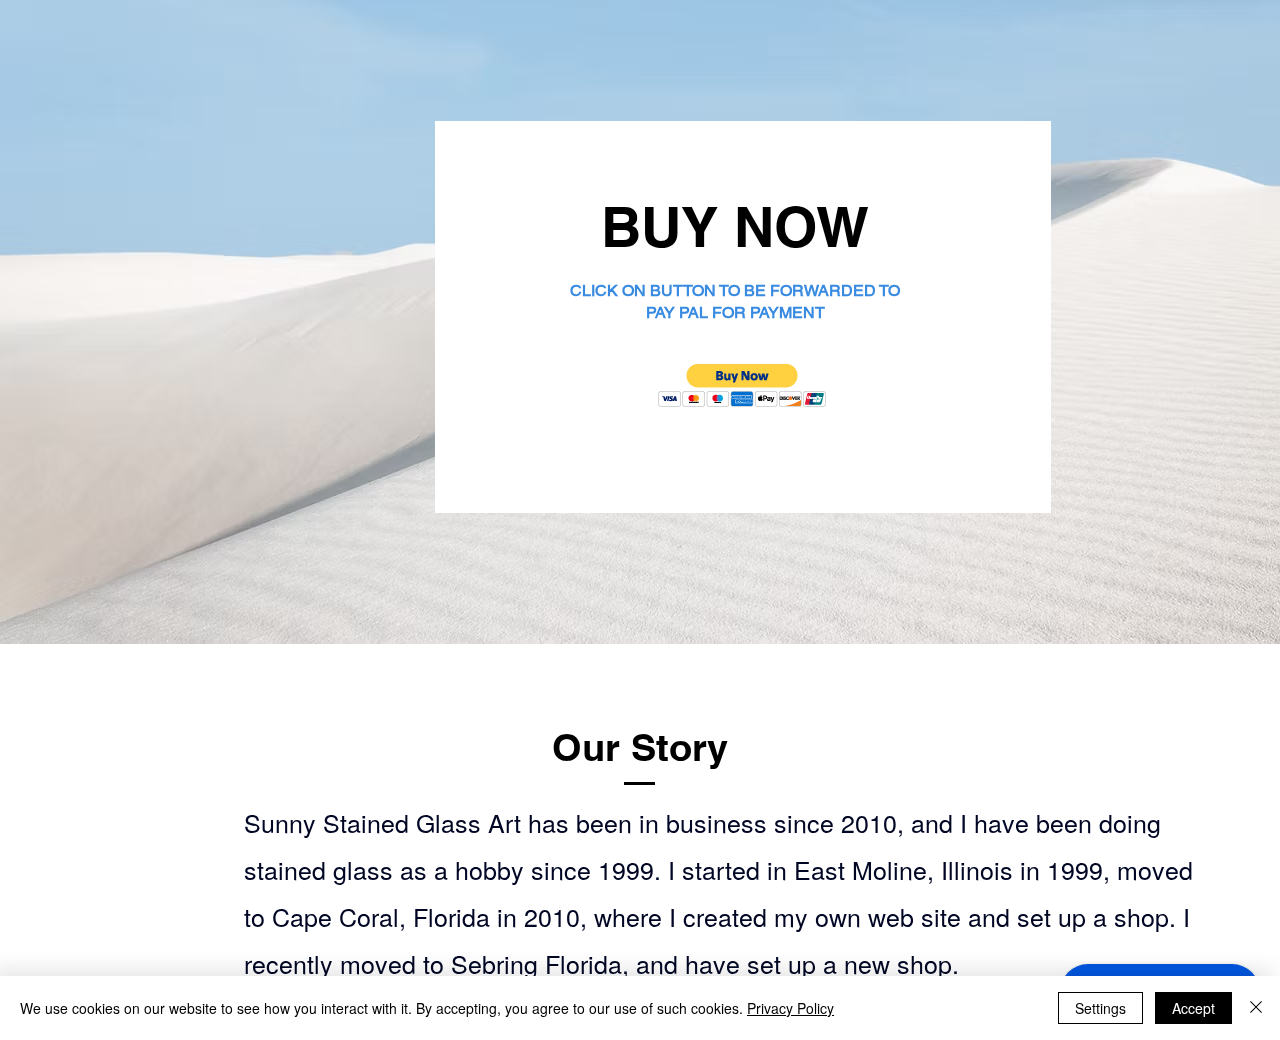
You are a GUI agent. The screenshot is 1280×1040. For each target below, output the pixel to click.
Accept (1193, 1008)
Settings (1100, 1008)
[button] (742, 385)
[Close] (1256, 1008)
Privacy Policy (790, 1008)
